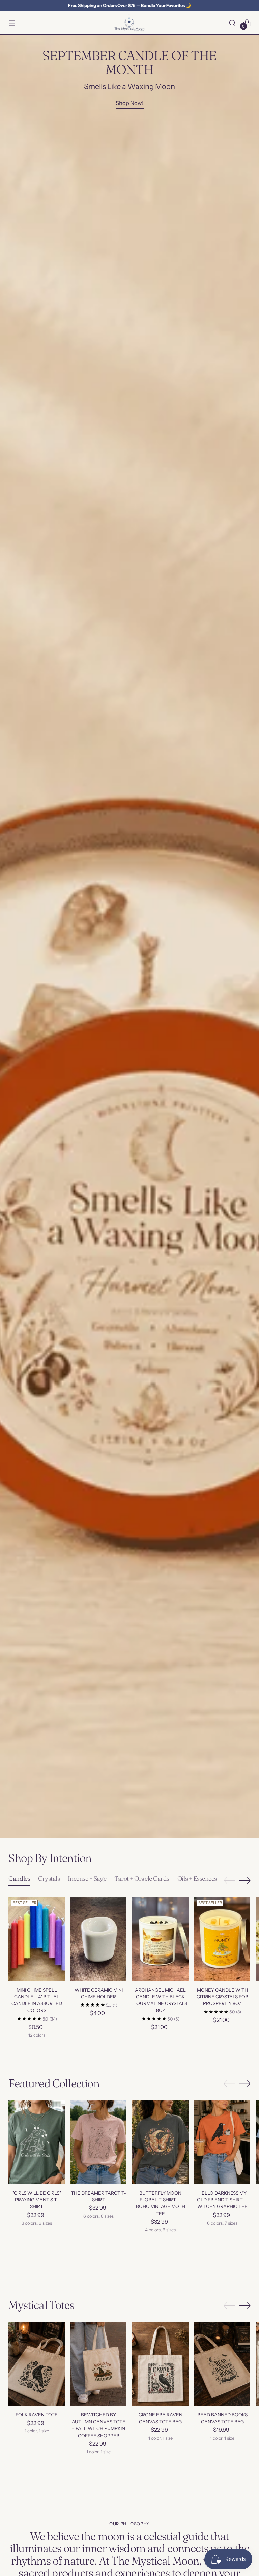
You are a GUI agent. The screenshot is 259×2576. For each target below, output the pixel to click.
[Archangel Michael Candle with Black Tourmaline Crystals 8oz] (160, 1939)
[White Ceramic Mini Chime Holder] (99, 1939)
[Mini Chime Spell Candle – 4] (37, 1939)
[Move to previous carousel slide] (229, 1881)
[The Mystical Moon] (129, 23)
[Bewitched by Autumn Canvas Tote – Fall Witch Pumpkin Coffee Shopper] (99, 2364)
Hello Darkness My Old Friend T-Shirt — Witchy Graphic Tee (222, 2200)
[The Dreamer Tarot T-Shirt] (99, 2142)
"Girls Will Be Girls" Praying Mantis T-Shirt (37, 2200)
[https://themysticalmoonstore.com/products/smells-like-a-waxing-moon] (129, 937)
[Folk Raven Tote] (37, 2364)
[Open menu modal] (12, 23)
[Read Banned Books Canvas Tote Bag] (222, 2364)
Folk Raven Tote (37, 2415)
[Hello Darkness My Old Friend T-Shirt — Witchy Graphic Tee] (222, 2142)
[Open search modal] (233, 23)
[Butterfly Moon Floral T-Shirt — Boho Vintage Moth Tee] (160, 2142)
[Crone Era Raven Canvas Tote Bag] (160, 2364)
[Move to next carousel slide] (245, 1880)
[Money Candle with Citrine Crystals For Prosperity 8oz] (222, 1939)
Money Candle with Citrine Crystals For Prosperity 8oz (222, 1997)
